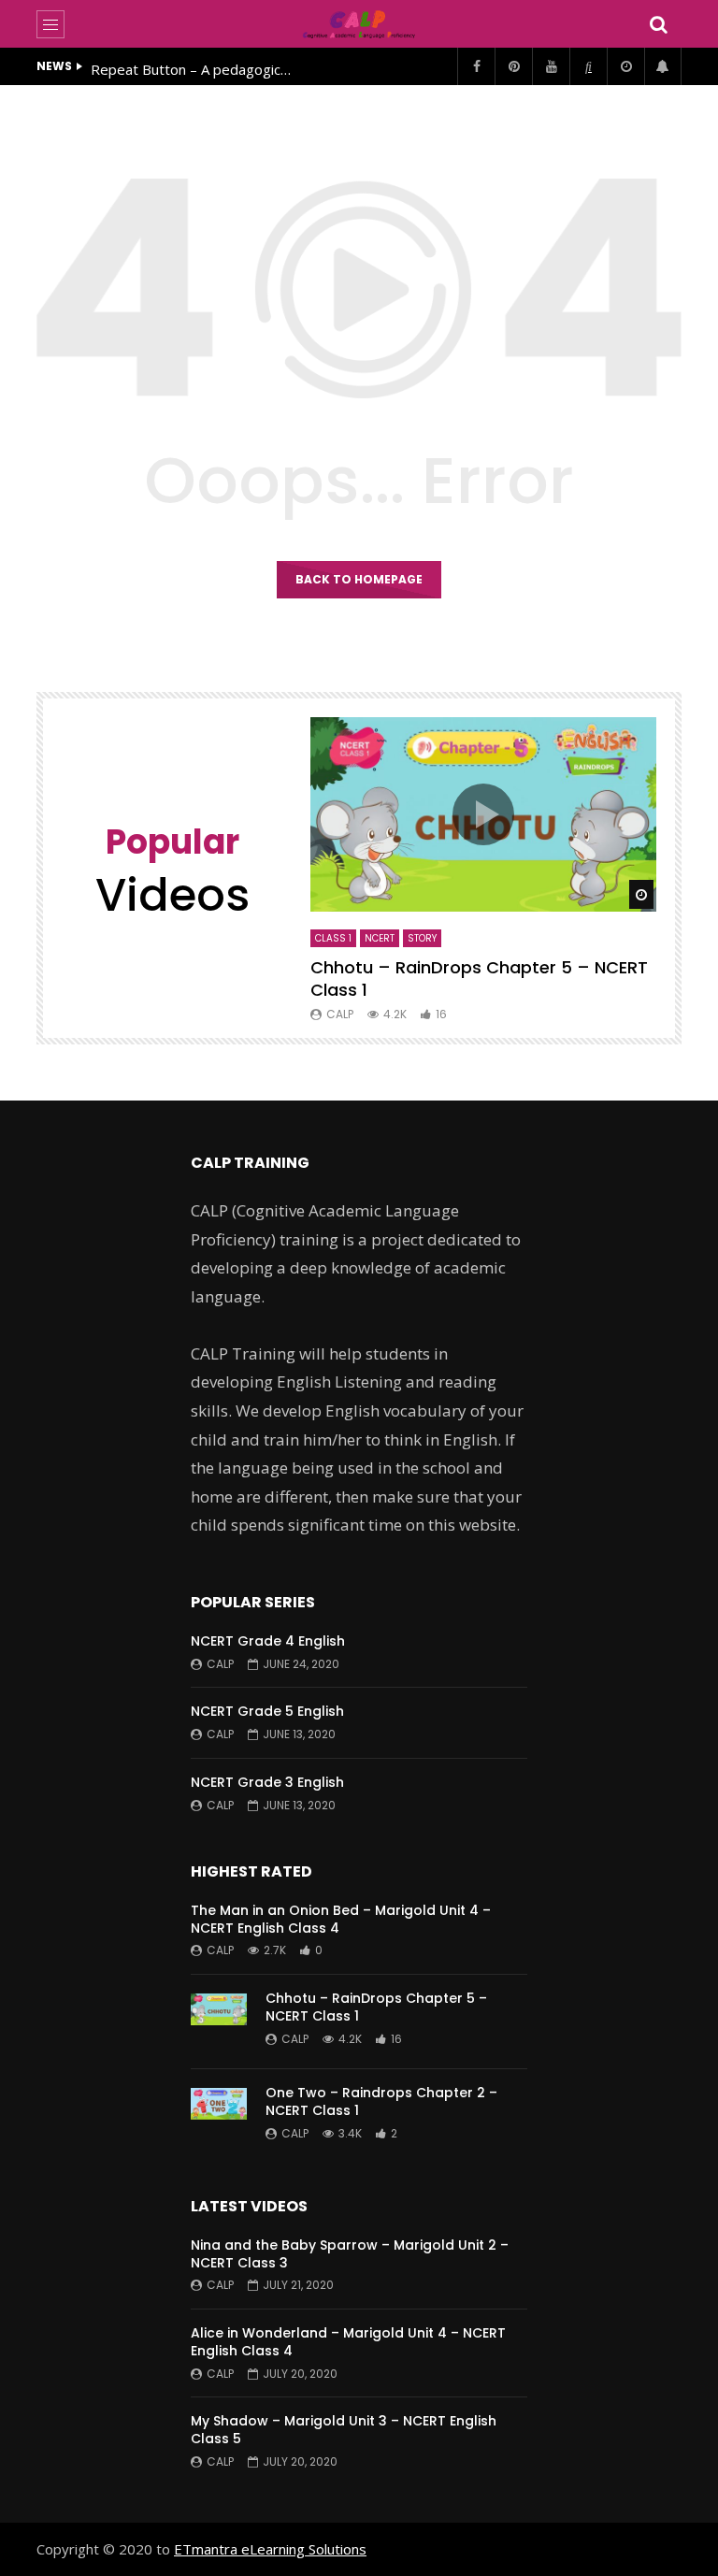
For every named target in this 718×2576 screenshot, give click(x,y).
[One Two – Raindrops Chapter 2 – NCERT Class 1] (219, 2116)
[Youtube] (551, 66)
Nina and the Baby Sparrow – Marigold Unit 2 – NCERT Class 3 (350, 2254)
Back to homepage (359, 579)
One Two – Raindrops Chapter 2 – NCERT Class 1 (381, 2101)
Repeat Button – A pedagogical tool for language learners (194, 69)
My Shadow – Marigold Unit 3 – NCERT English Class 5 (344, 2430)
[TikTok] (588, 66)
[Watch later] (625, 66)
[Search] (658, 24)
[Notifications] (663, 66)
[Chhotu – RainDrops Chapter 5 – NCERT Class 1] (219, 2022)
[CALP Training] (359, 24)
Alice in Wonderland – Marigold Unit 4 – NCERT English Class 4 (348, 2342)
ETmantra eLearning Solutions (270, 2549)
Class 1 (333, 938)
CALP (340, 1014)
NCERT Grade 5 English (267, 1711)
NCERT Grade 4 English (268, 1641)
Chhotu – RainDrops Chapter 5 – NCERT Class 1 (479, 979)
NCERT (380, 938)
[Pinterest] (513, 66)
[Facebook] (476, 66)
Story (422, 938)
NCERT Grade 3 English (267, 1782)
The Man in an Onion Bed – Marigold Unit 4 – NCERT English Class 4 (341, 1919)
